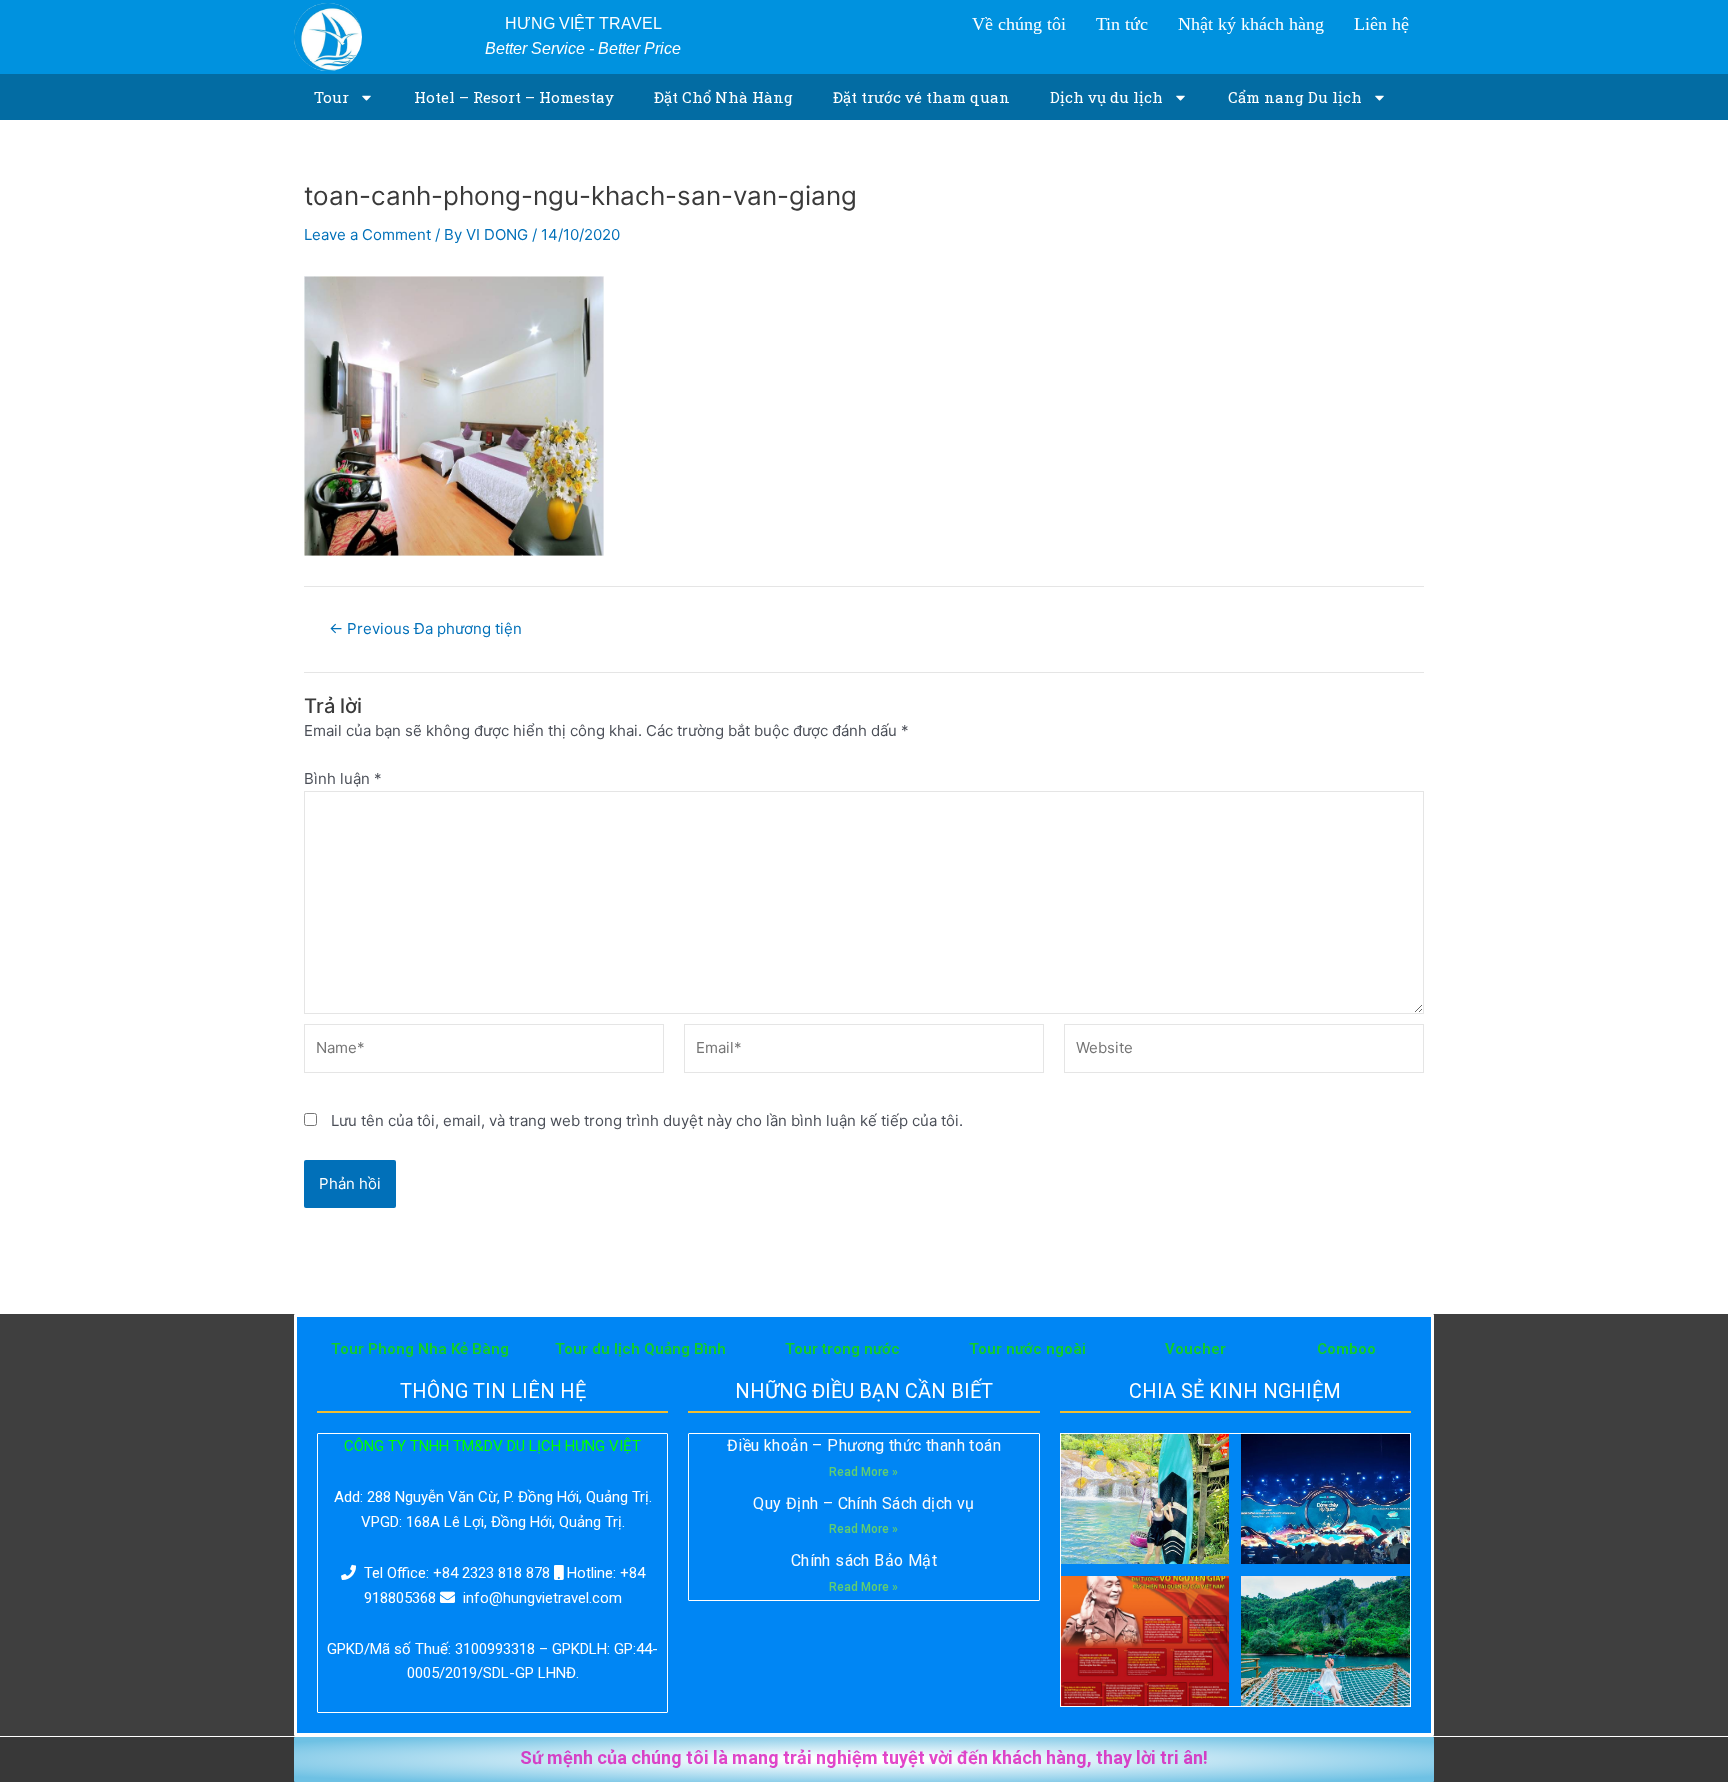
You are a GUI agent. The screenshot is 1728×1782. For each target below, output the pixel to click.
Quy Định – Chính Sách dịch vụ (864, 1503)
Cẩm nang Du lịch (1295, 97)
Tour (331, 97)
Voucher (1195, 1349)
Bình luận (343, 778)
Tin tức (1122, 24)
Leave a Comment (367, 234)
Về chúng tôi (1019, 24)
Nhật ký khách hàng (1251, 24)
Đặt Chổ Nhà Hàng (723, 97)
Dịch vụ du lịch (1106, 97)
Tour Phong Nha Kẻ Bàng (420, 1349)
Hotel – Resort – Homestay (514, 97)
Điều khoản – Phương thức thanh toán (864, 1445)
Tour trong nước (842, 1349)
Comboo (1346, 1349)
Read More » (863, 1472)
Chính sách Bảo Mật (864, 1560)
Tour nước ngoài (1027, 1349)
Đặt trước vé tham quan (921, 97)
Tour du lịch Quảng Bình (640, 1349)
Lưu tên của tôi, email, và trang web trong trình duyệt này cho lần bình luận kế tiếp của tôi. (647, 1120)
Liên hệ (1381, 24)
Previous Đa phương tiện (425, 628)
